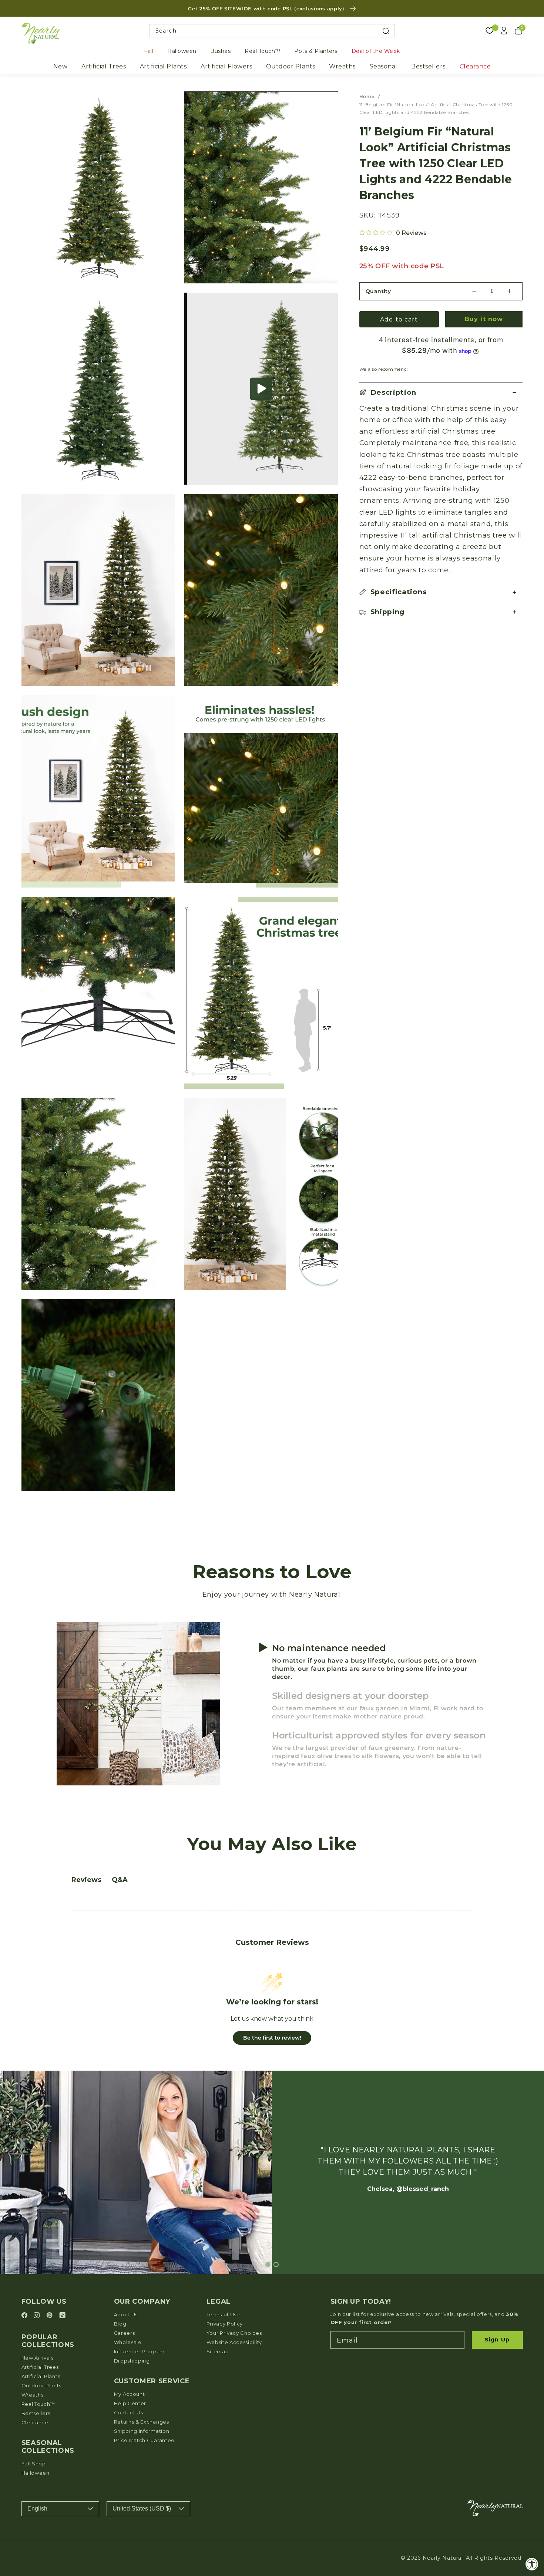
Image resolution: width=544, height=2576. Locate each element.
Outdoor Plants (291, 66)
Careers (125, 2333)
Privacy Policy (225, 2324)
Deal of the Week (376, 51)
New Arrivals (38, 2358)
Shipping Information (142, 2431)
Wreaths (342, 66)
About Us (126, 2314)
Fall (149, 51)
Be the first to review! (272, 2038)
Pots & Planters (316, 51)
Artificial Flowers (226, 66)
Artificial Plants (163, 66)
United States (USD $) (142, 2508)
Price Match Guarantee (145, 2440)
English (37, 2508)
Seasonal (384, 66)
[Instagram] (38, 2316)
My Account (130, 2394)
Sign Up (497, 2340)
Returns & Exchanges (142, 2422)
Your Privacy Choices (234, 2333)
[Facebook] (26, 2316)
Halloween (182, 51)
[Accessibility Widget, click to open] (532, 2564)
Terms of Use (223, 2314)
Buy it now (484, 319)
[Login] (504, 31)
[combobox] (272, 31)
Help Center (130, 2403)
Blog (120, 2324)
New (61, 66)
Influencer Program (139, 2351)
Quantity (378, 291)
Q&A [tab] (120, 1880)
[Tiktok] (62, 2316)
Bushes (220, 51)
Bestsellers (428, 66)
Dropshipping (132, 2361)
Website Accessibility (234, 2342)
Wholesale (128, 2342)
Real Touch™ (263, 51)
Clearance (475, 66)
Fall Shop (34, 2464)
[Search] (386, 31)
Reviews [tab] (86, 1880)
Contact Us (129, 2412)
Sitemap (218, 2351)
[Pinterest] (51, 2316)
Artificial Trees (104, 66)
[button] (261, 389)
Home (367, 96)
